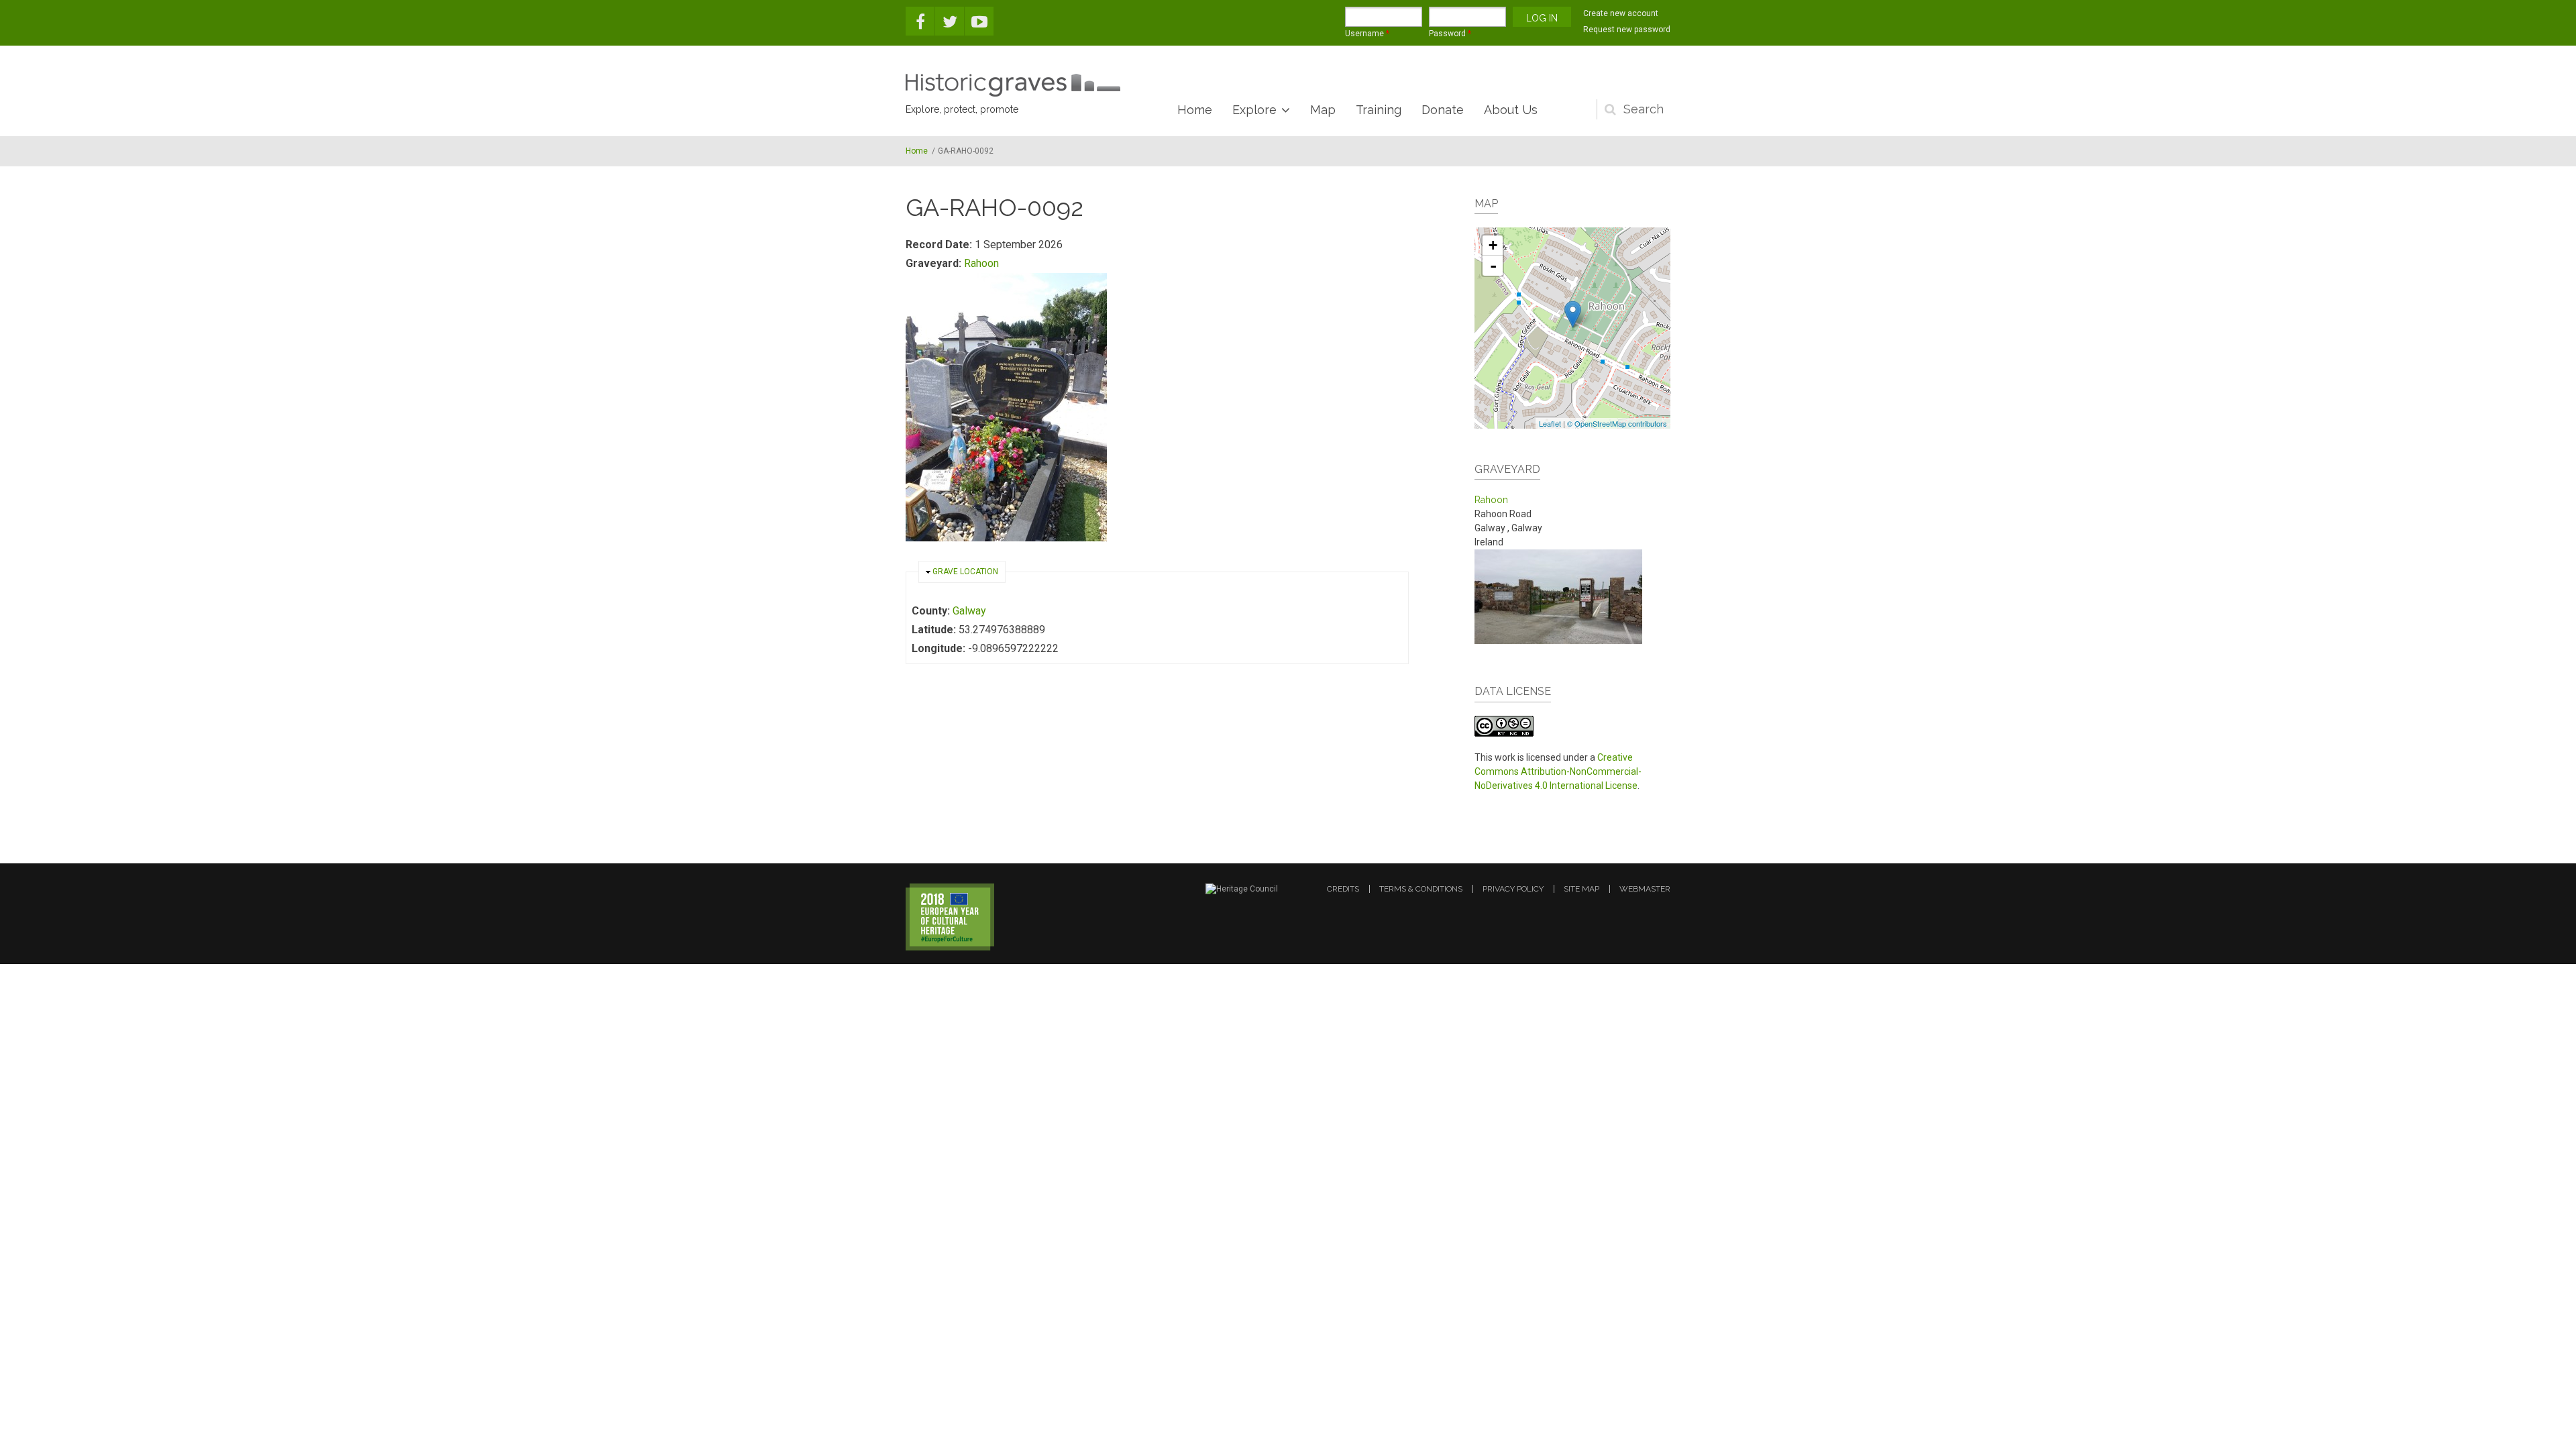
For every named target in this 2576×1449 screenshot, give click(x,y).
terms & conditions (1421, 889)
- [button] (1493, 266)
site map (1581, 889)
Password (1450, 34)
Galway (969, 611)
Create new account (1621, 13)
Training (1379, 110)
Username (1367, 34)
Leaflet (1550, 423)
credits (1343, 889)
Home (1195, 110)
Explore (1254, 110)
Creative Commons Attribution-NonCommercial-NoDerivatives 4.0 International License (1558, 771)
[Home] (1013, 85)
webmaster (1645, 889)
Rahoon (981, 263)
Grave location (965, 572)
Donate (1443, 110)
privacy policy (1513, 889)
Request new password (1627, 30)
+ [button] (1493, 245)
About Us (1511, 110)
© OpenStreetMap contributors (1617, 423)
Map (1323, 110)
